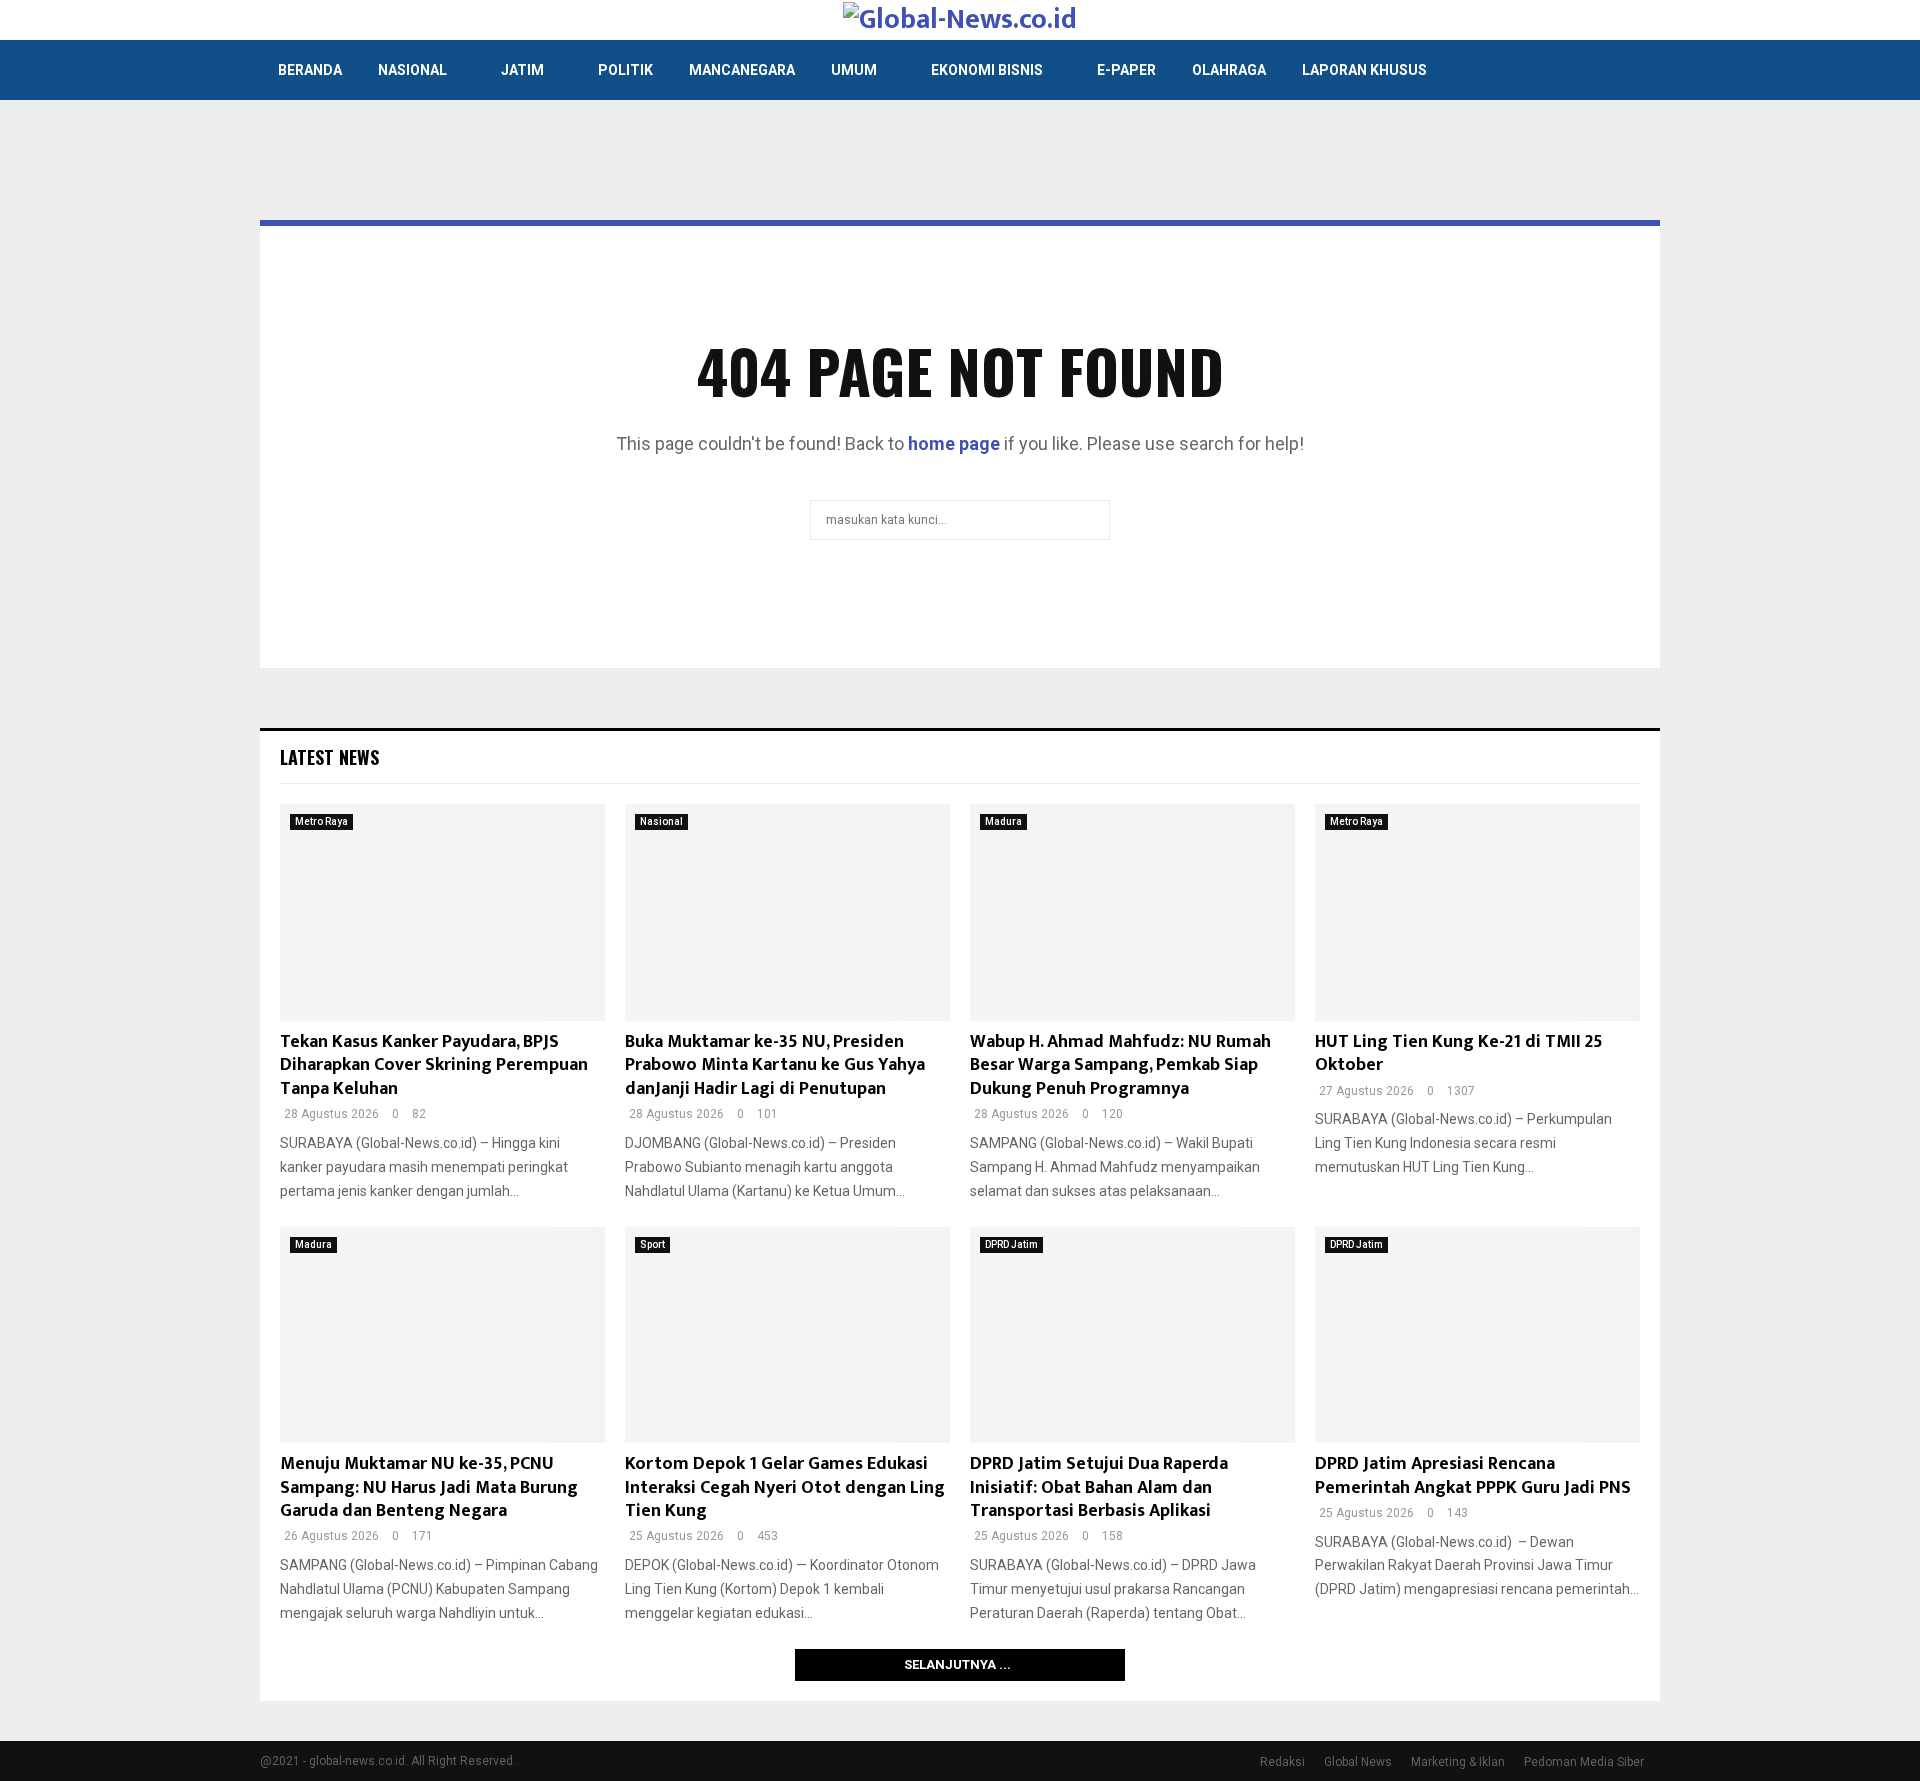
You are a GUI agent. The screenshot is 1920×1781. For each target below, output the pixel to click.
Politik (625, 70)
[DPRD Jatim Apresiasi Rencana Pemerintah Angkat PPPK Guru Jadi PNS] (1477, 1335)
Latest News (329, 757)
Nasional (412, 70)
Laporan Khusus (1364, 70)
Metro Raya (321, 821)
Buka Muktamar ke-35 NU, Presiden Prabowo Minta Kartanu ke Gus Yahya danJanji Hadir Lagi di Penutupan (775, 1065)
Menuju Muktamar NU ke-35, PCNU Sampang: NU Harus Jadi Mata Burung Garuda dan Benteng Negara (429, 1487)
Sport (652, 1244)
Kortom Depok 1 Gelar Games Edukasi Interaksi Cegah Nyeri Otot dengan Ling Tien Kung (785, 1487)
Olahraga (1229, 70)
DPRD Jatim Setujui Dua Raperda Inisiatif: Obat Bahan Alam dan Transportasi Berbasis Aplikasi (1099, 1487)
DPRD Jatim (1011, 1244)
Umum (854, 70)
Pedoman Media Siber (1584, 1762)
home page (954, 443)
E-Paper (1126, 70)
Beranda (310, 70)
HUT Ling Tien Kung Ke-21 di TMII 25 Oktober (1459, 1053)
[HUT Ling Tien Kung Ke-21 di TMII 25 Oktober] (1477, 912)
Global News (1358, 1762)
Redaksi (1282, 1762)
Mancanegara (742, 70)
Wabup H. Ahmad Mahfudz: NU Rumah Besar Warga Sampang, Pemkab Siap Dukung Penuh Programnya (1120, 1065)
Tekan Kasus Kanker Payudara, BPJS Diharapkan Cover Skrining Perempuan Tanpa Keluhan (434, 1065)
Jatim (522, 70)
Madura (1003, 821)
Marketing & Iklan (1458, 1762)
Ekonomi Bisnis (987, 70)
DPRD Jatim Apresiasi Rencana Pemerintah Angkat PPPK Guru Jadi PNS (1473, 1475)
